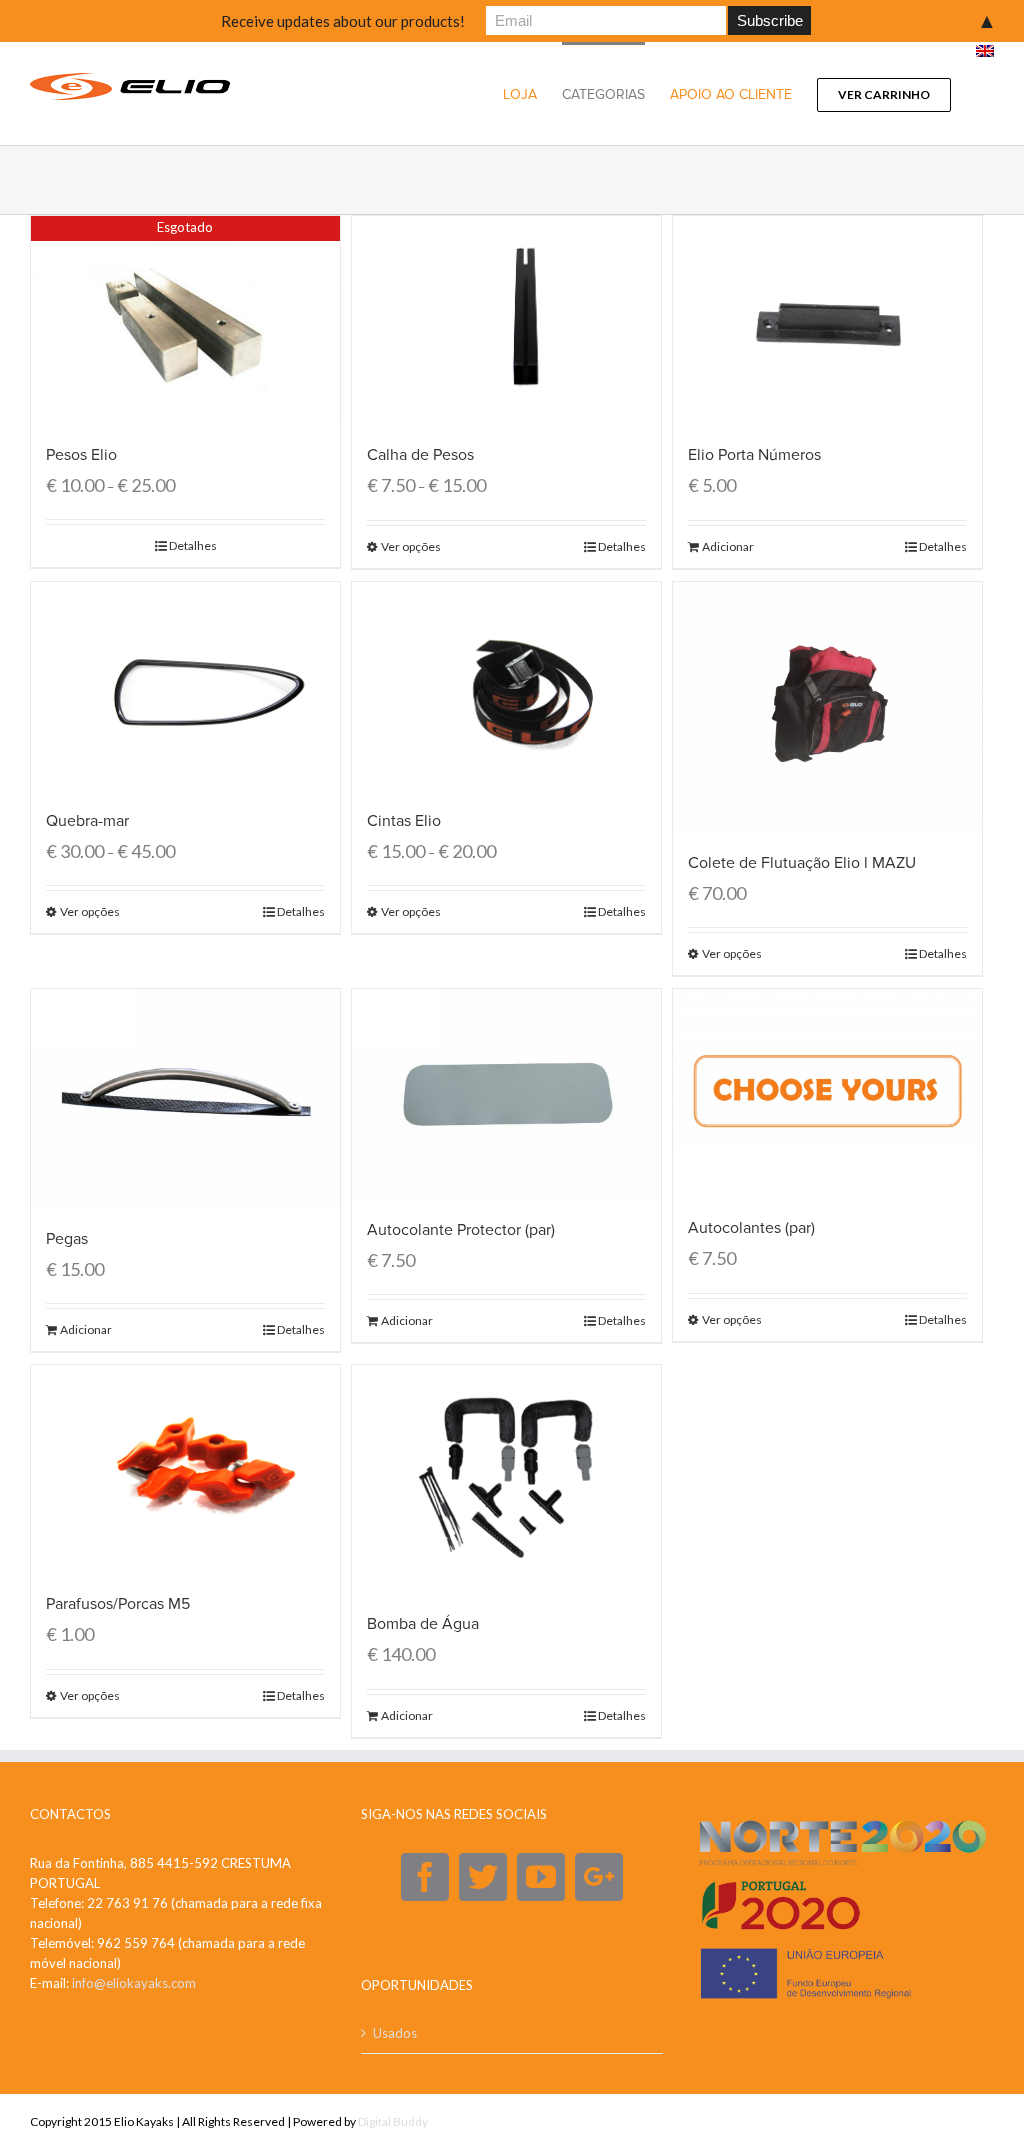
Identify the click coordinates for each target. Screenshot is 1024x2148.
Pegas (67, 1239)
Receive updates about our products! (343, 21)
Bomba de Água (423, 1624)
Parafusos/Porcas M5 (118, 1604)
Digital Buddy (393, 2121)
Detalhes (193, 545)
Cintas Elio (404, 821)
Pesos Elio (81, 455)
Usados (395, 2033)
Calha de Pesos (420, 455)
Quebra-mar (87, 821)
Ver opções (411, 546)
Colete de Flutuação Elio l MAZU (802, 863)
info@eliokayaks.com (134, 1983)
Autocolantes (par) (751, 1228)
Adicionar (728, 546)
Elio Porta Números (754, 455)
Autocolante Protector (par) (461, 1230)
